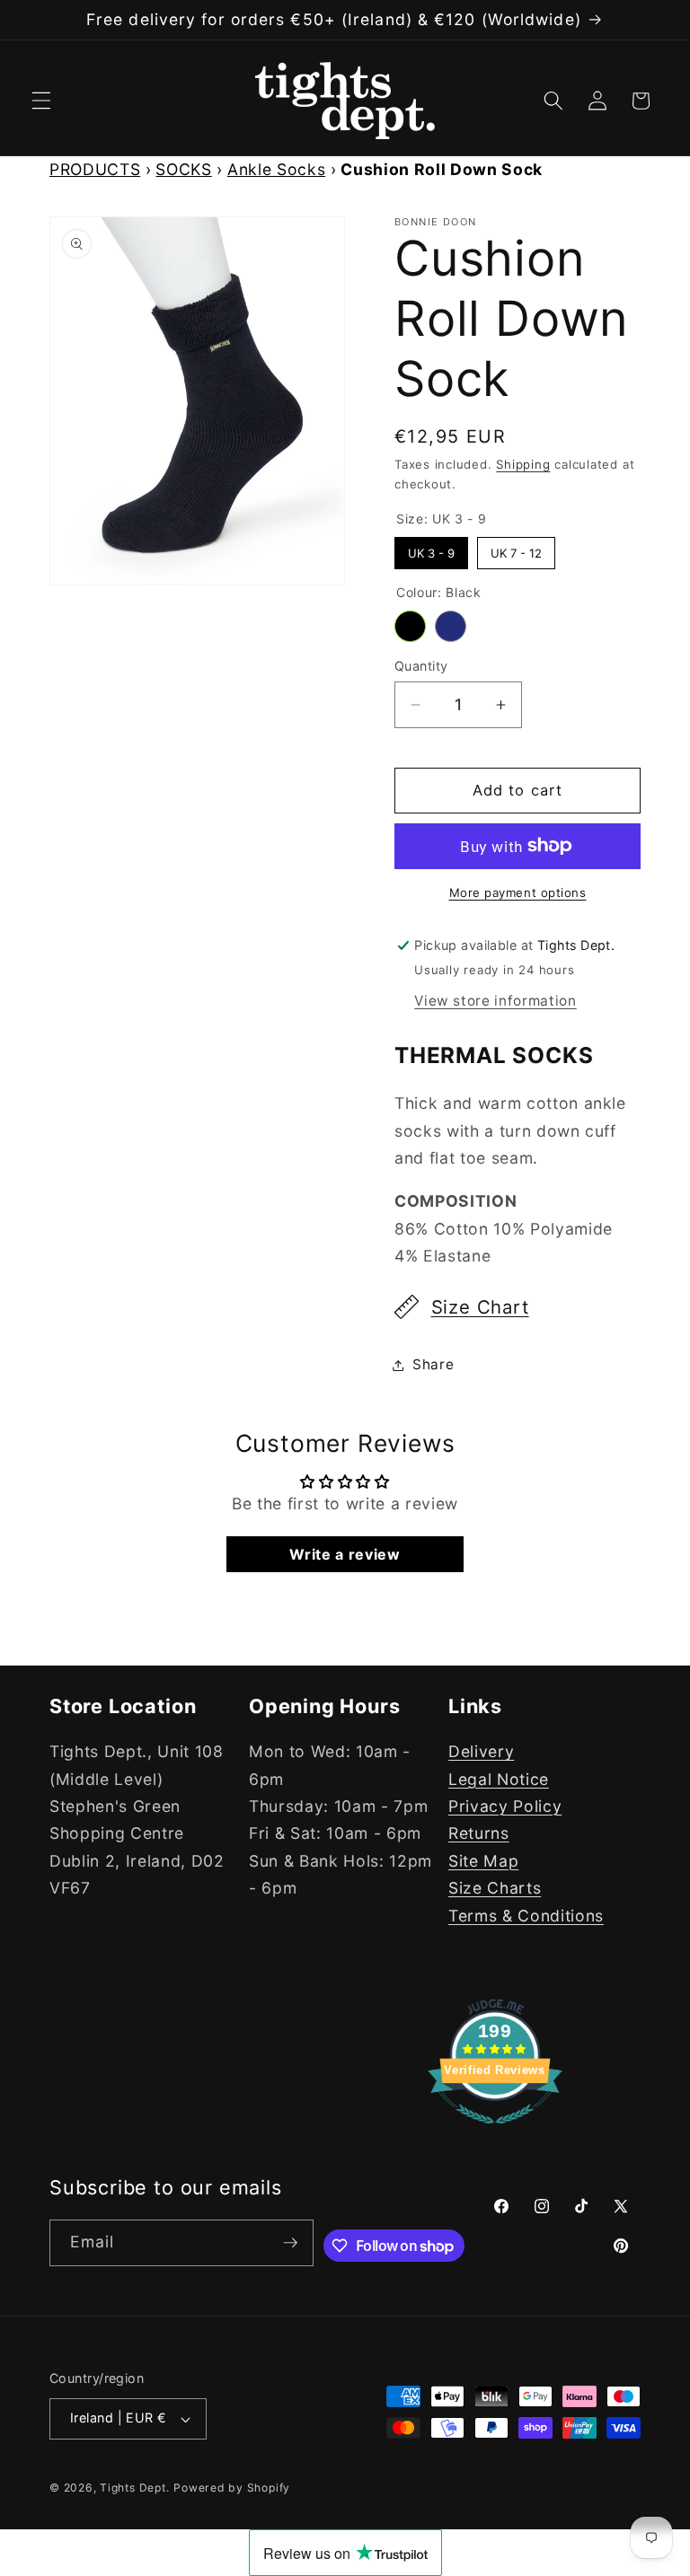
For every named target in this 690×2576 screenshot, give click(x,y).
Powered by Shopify (232, 2488)
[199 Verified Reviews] (495, 2132)
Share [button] (433, 1364)
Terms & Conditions (526, 1916)
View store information (495, 1001)
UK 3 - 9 (432, 549)
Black (410, 626)
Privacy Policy (505, 1806)
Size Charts (495, 1888)
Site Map (483, 1861)
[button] (41, 101)
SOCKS (183, 169)
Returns (479, 1833)
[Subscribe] (290, 2243)
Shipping (523, 464)
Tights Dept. (134, 2488)
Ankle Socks (276, 169)
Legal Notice (499, 1779)
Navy (451, 626)
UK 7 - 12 (517, 549)
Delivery (481, 1751)
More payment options (518, 892)
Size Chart (480, 1307)
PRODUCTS (95, 169)
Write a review (345, 1554)
